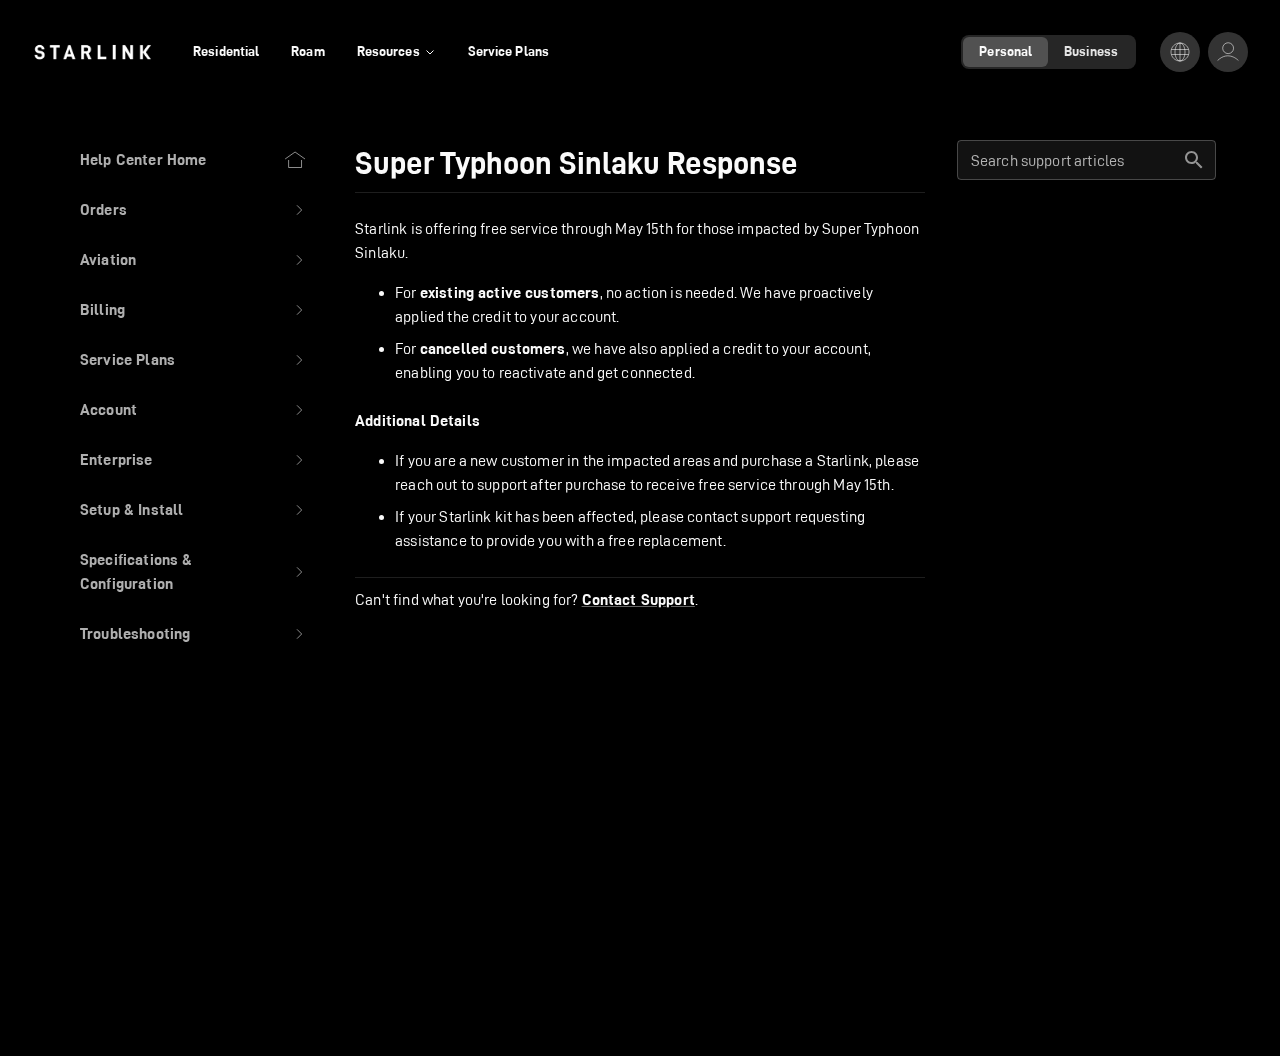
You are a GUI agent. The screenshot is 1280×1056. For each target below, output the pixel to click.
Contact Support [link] (638, 600)
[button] (193, 210)
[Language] (1180, 52)
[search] (1194, 160)
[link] (92, 52)
